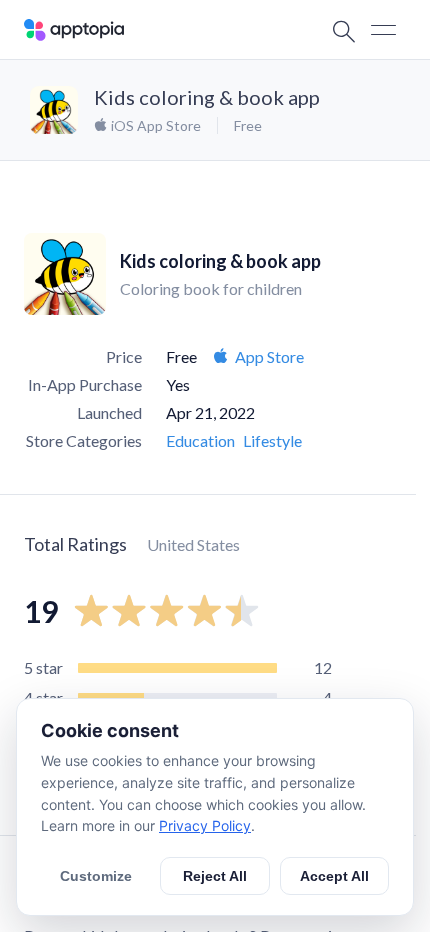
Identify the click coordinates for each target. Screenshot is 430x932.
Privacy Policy (205, 825)
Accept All (334, 876)
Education (200, 440)
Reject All (215, 876)
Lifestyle (272, 440)
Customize (96, 876)
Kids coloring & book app (207, 97)
